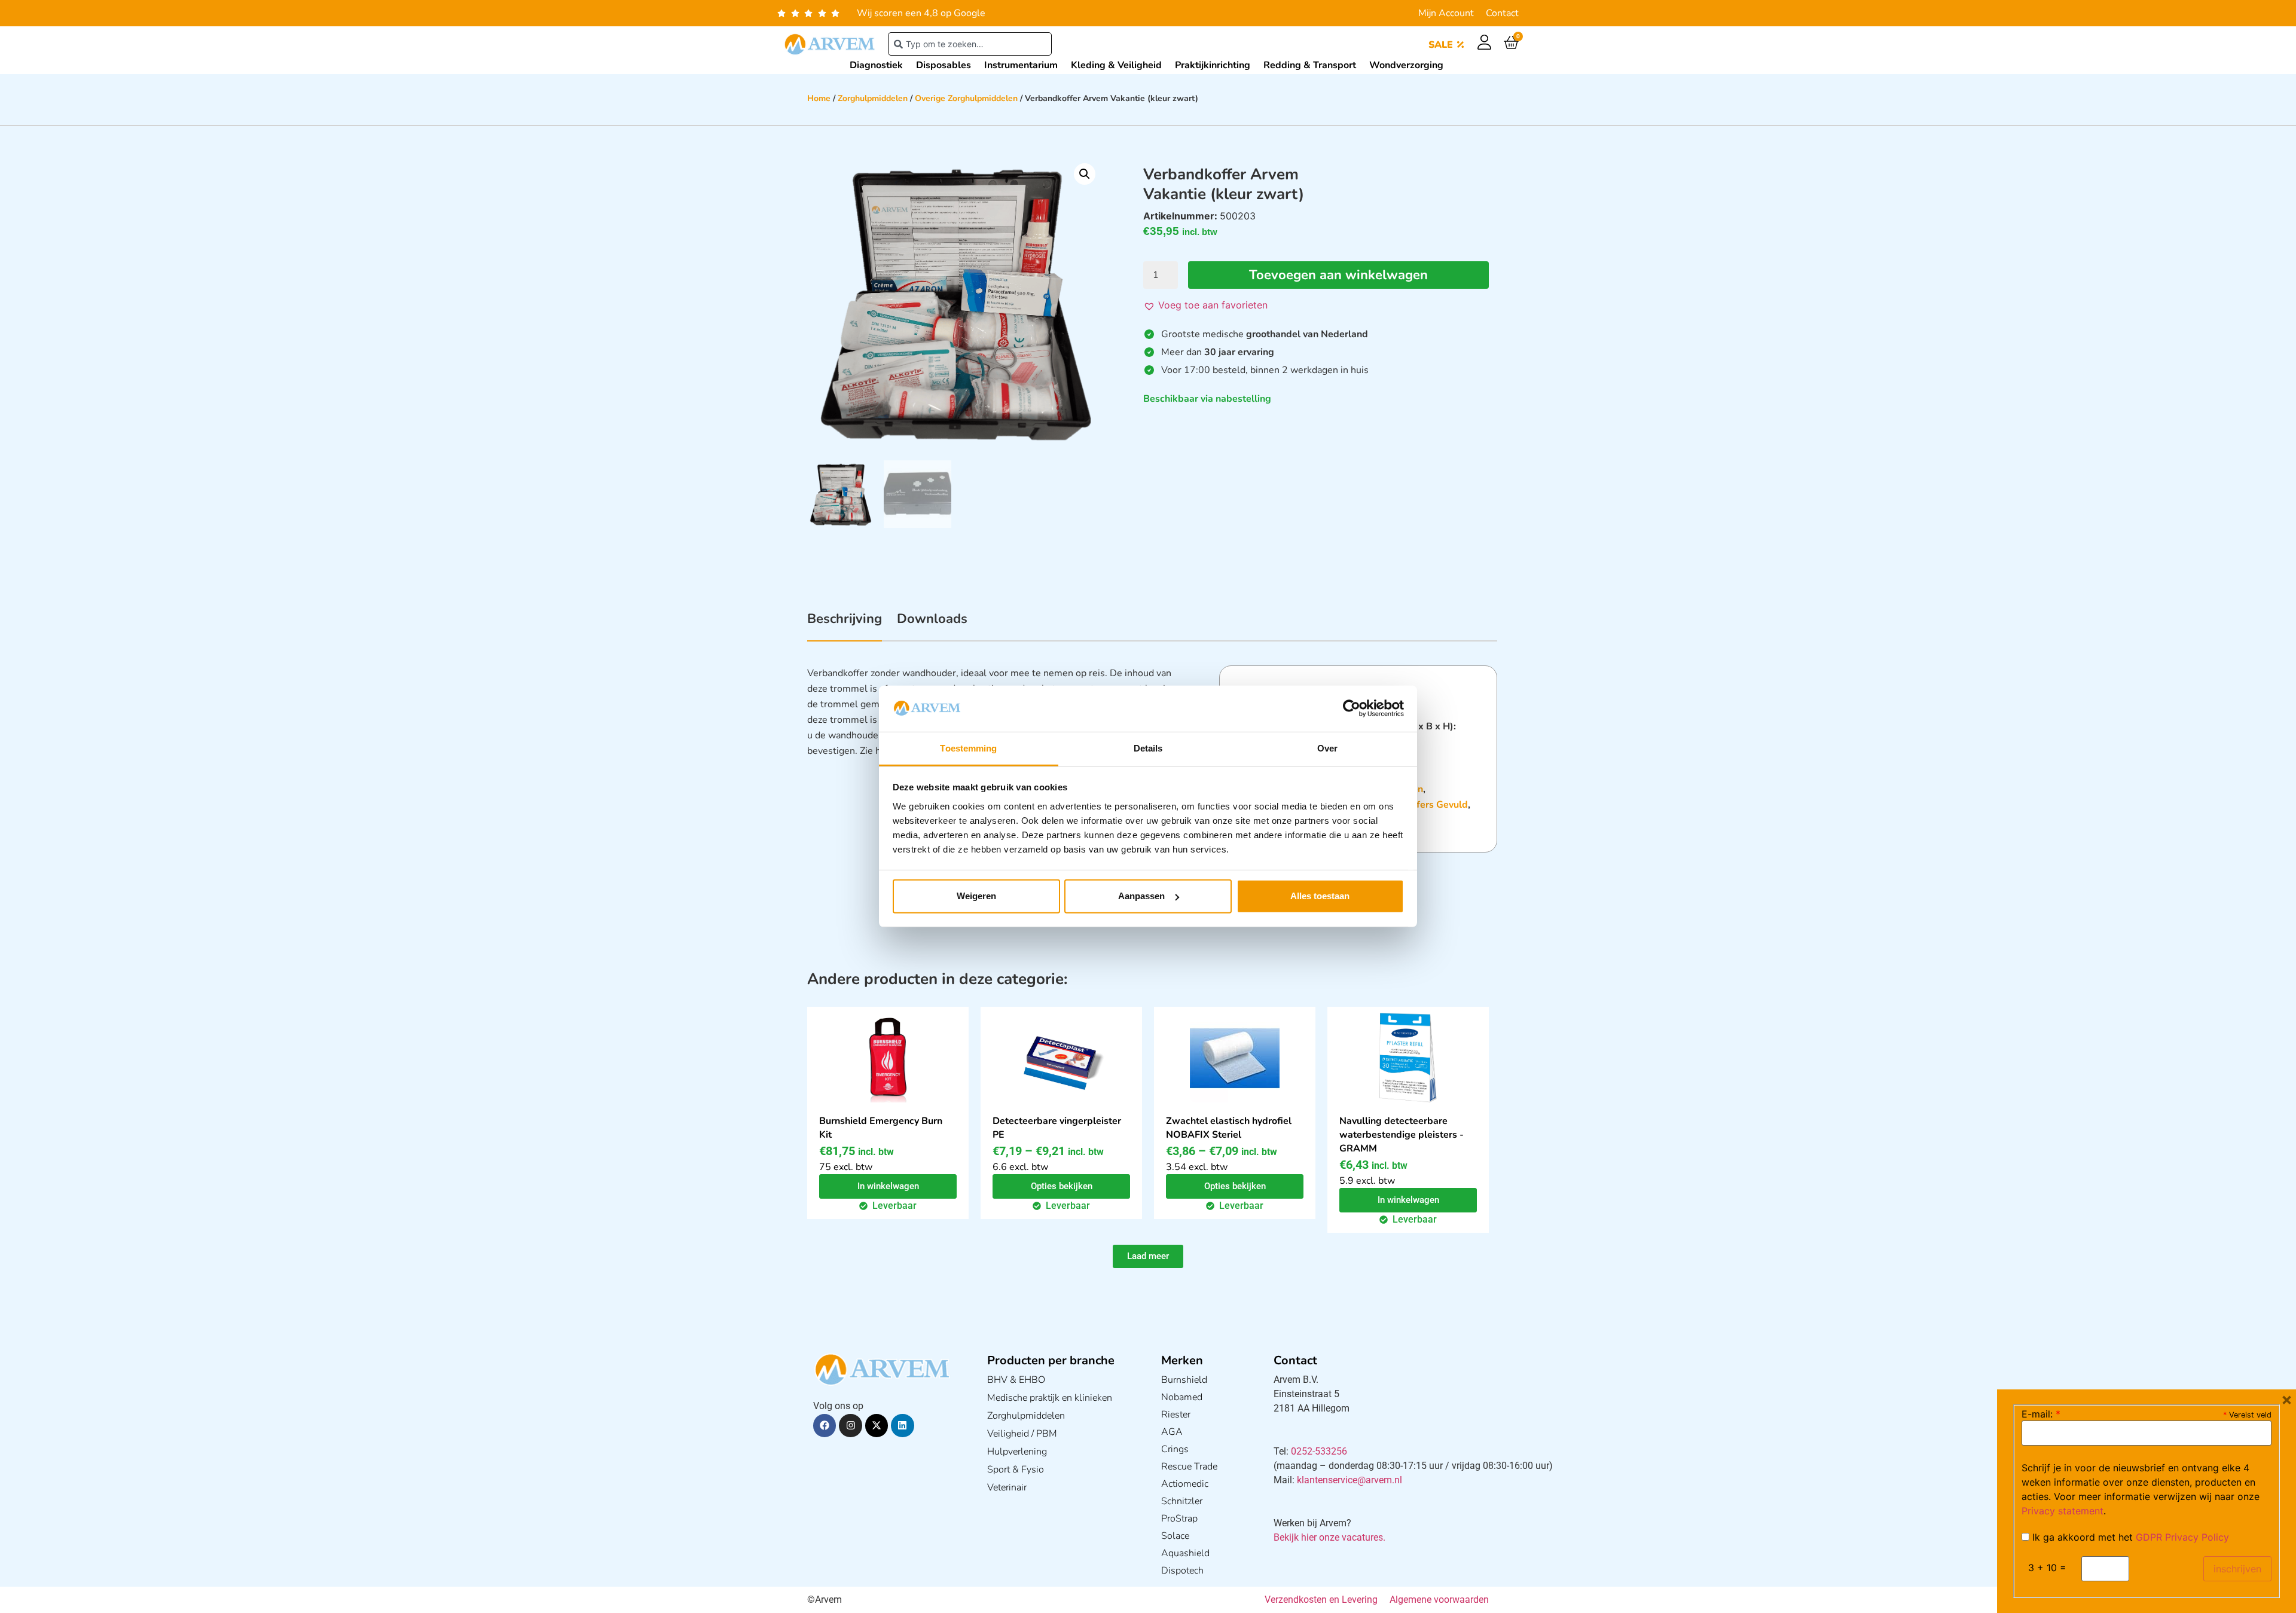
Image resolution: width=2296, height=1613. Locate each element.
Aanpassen (1141, 896)
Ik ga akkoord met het (2129, 1537)
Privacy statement (2063, 1511)
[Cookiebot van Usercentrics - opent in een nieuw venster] (1352, 708)
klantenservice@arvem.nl (1349, 1480)
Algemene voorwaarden (1439, 1600)
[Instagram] (850, 1425)
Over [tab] (1327, 748)
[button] (1085, 174)
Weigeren (976, 896)
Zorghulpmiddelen (873, 98)
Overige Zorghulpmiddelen (966, 98)
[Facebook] (825, 1425)
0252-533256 (1319, 1451)
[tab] (845, 625)
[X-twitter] (877, 1425)
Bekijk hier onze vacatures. (1329, 1537)
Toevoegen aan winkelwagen (1338, 275)
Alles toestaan (1320, 896)
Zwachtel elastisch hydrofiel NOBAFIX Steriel (1229, 1128)
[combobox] (970, 44)
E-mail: (2041, 1414)
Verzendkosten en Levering (1321, 1600)
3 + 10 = (2047, 1568)
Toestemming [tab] (968, 748)
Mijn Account (1446, 13)
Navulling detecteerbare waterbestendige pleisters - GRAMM (1402, 1135)
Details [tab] (1148, 748)
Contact (1502, 13)
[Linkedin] (902, 1425)
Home (819, 98)
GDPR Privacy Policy (2182, 1537)
